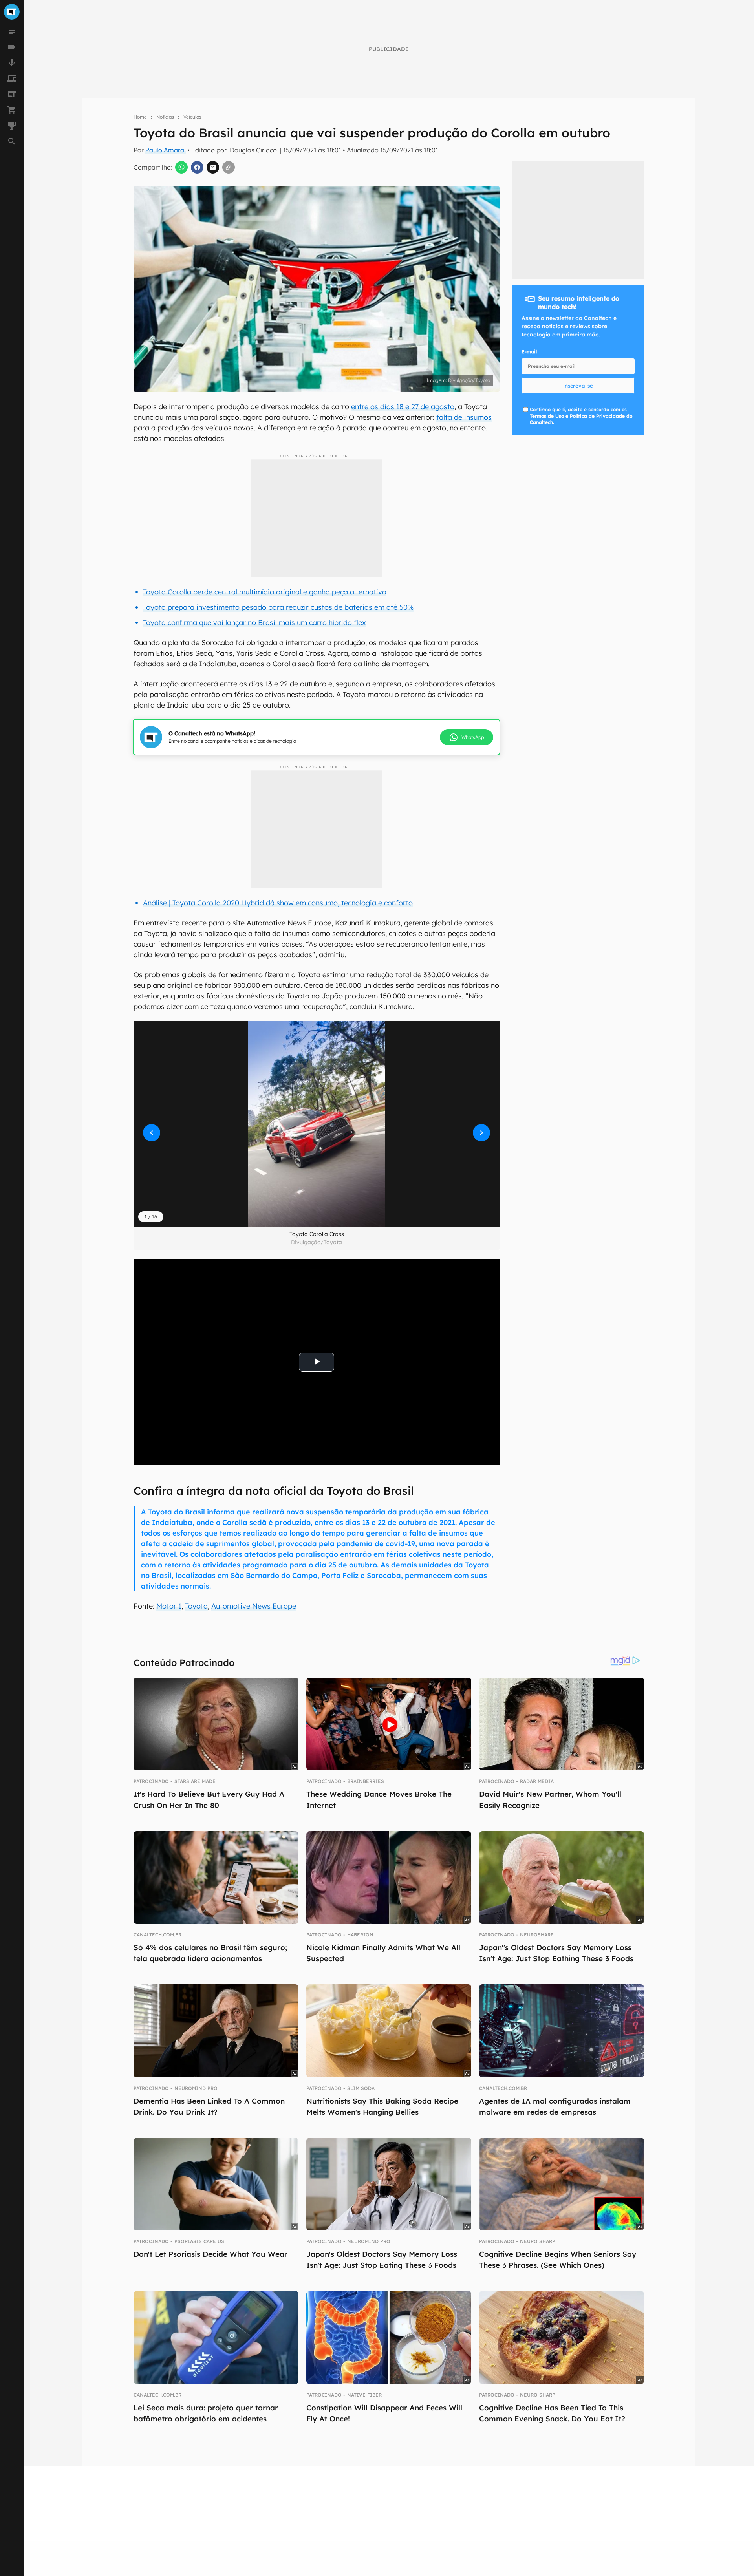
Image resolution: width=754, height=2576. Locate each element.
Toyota (196, 1606)
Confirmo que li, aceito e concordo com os (581, 416)
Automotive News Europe (254, 1606)
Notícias (165, 117)
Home (140, 117)
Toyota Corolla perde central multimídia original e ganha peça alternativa (265, 592)
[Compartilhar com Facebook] (197, 167)
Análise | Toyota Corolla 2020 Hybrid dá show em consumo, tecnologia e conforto (278, 903)
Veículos (192, 117)
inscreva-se (578, 386)
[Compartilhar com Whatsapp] (181, 167)
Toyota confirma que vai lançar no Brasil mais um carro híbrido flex (254, 623)
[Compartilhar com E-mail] (213, 167)
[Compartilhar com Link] (229, 167)
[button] (317, 1124)
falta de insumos (464, 417)
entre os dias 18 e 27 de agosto (403, 407)
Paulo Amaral (166, 150)
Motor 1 (169, 1606)
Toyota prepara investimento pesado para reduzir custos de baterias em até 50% (278, 607)
